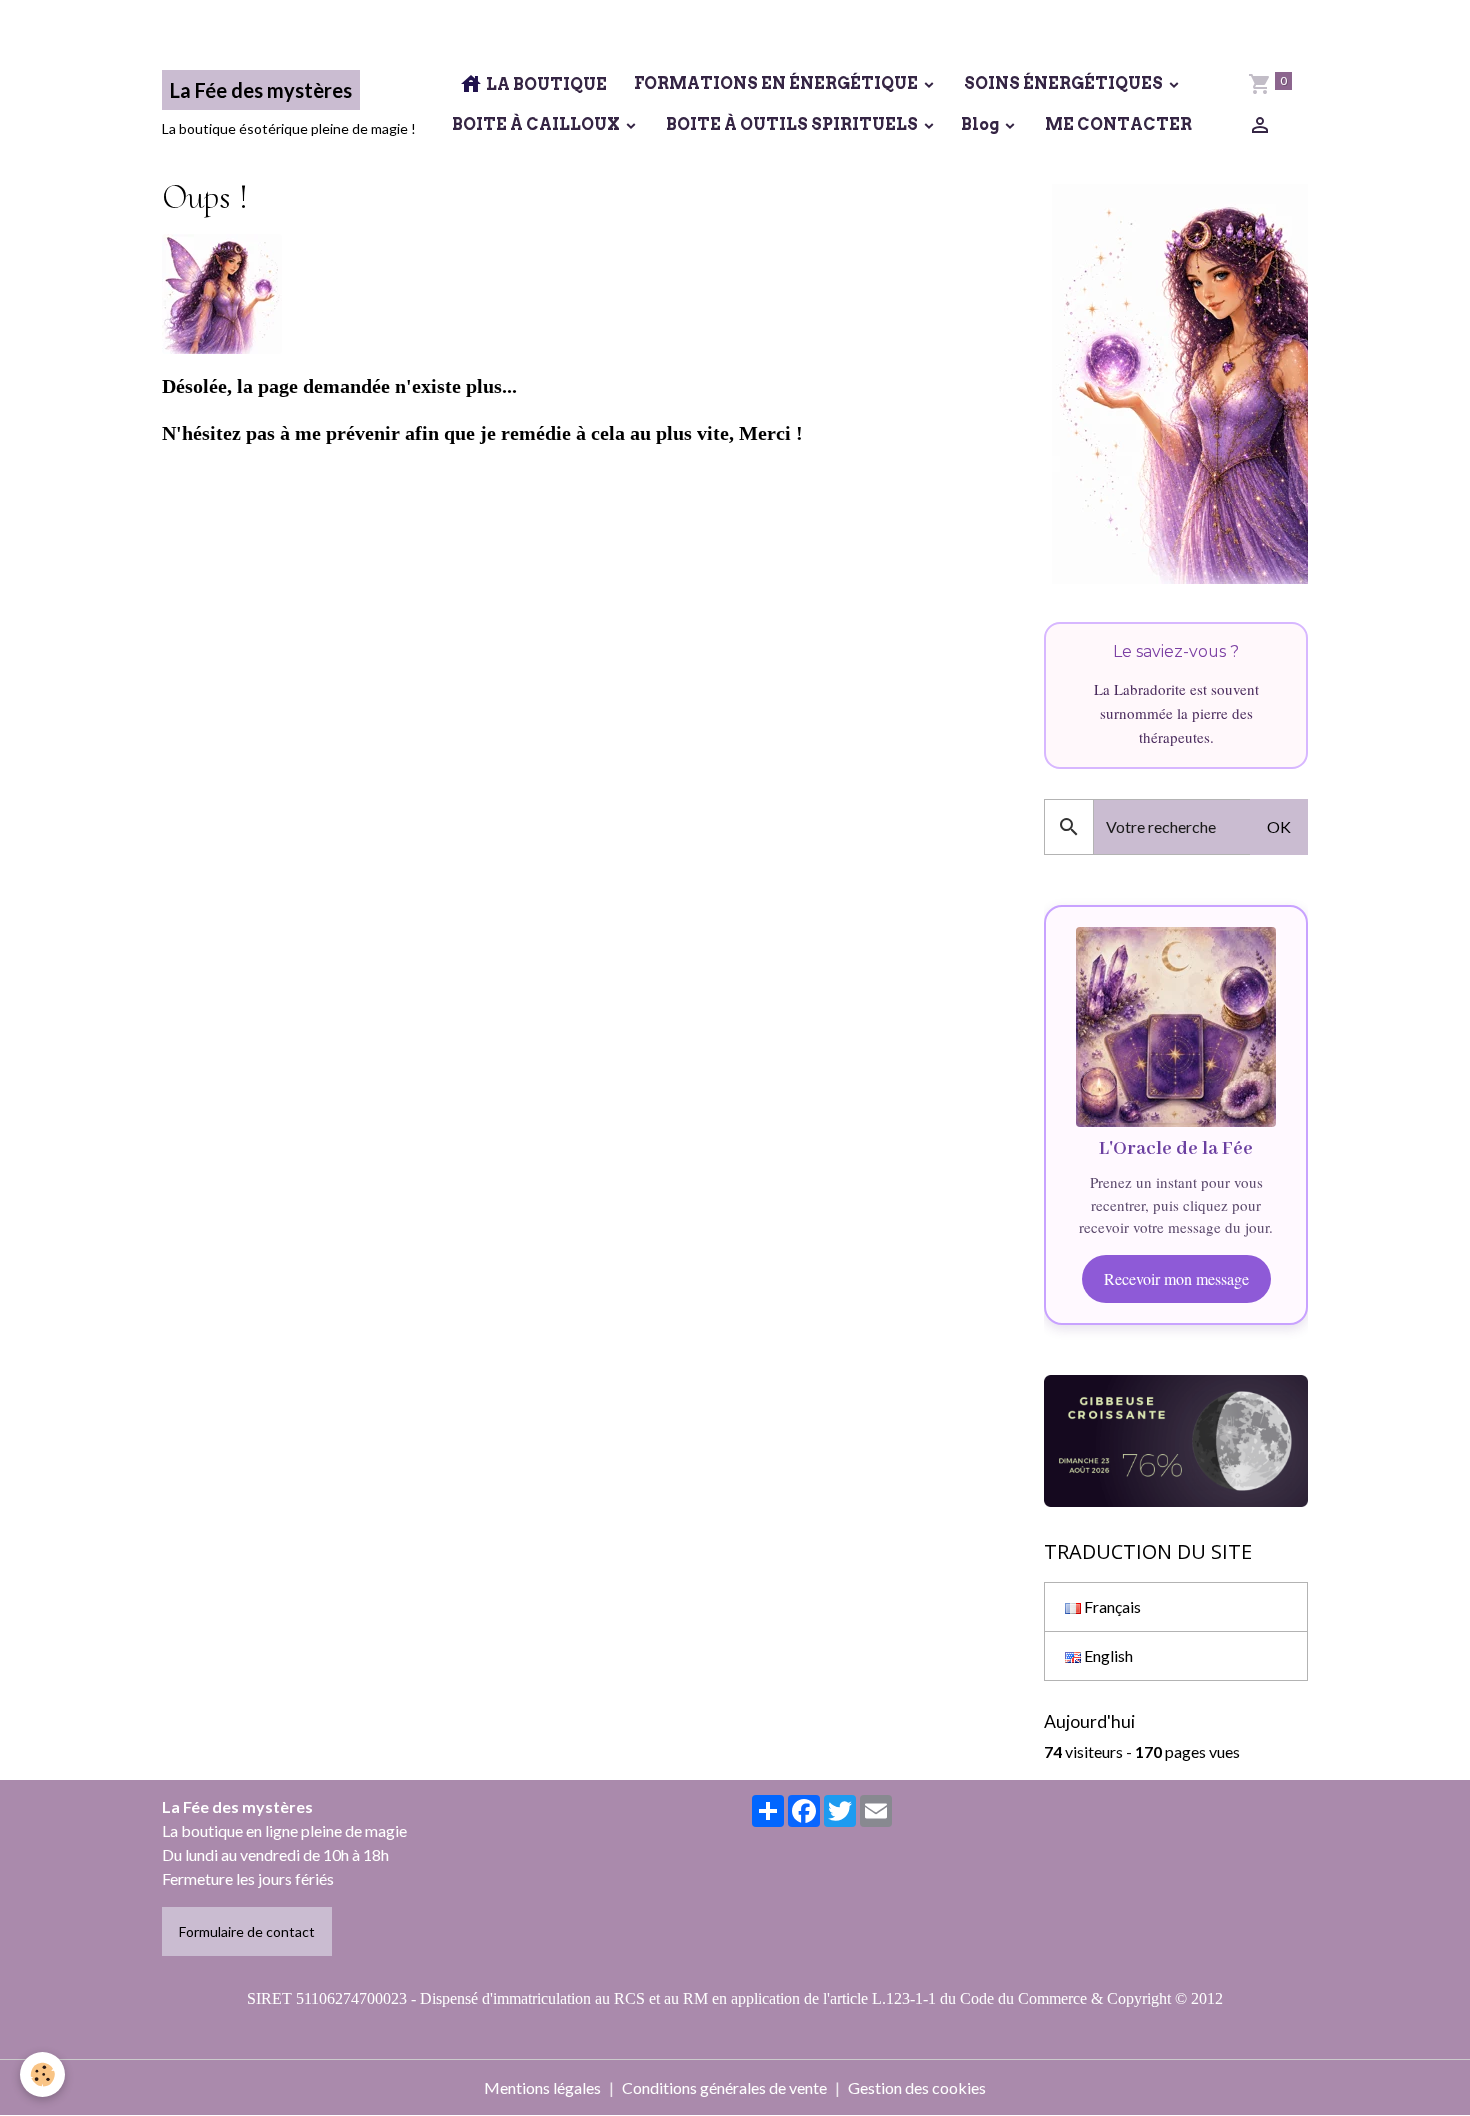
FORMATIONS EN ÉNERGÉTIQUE (776, 83)
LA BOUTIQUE (545, 84)
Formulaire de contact (247, 1931)
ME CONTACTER (1117, 124)
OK (1279, 826)
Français (1111, 1606)
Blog (981, 124)
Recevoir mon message (1176, 1278)
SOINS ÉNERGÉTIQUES (1063, 83)
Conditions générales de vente (724, 2087)
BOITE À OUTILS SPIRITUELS (792, 124)
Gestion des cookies (917, 2087)
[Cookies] (42, 2074)
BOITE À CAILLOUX (536, 124)
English (1107, 1655)
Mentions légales (542, 2087)
